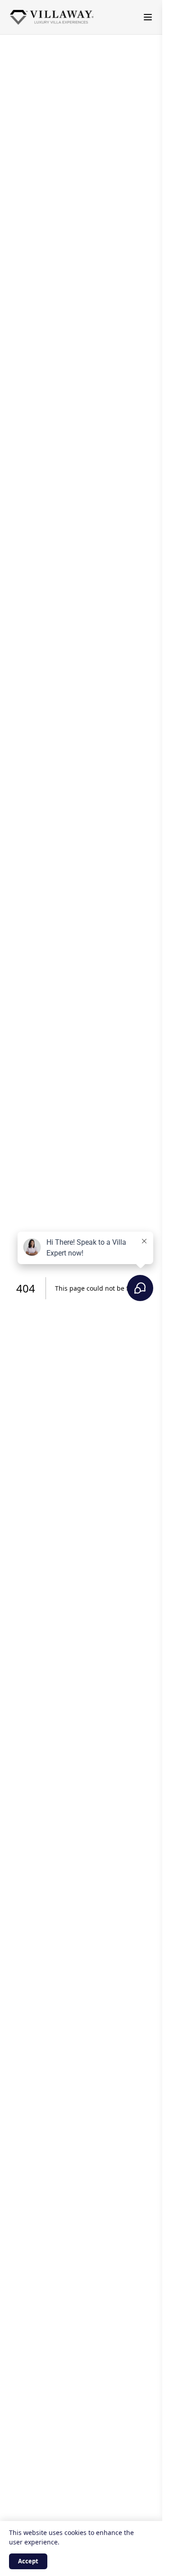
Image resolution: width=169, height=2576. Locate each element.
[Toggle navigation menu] (148, 17)
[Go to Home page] (52, 17)
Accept (28, 2561)
